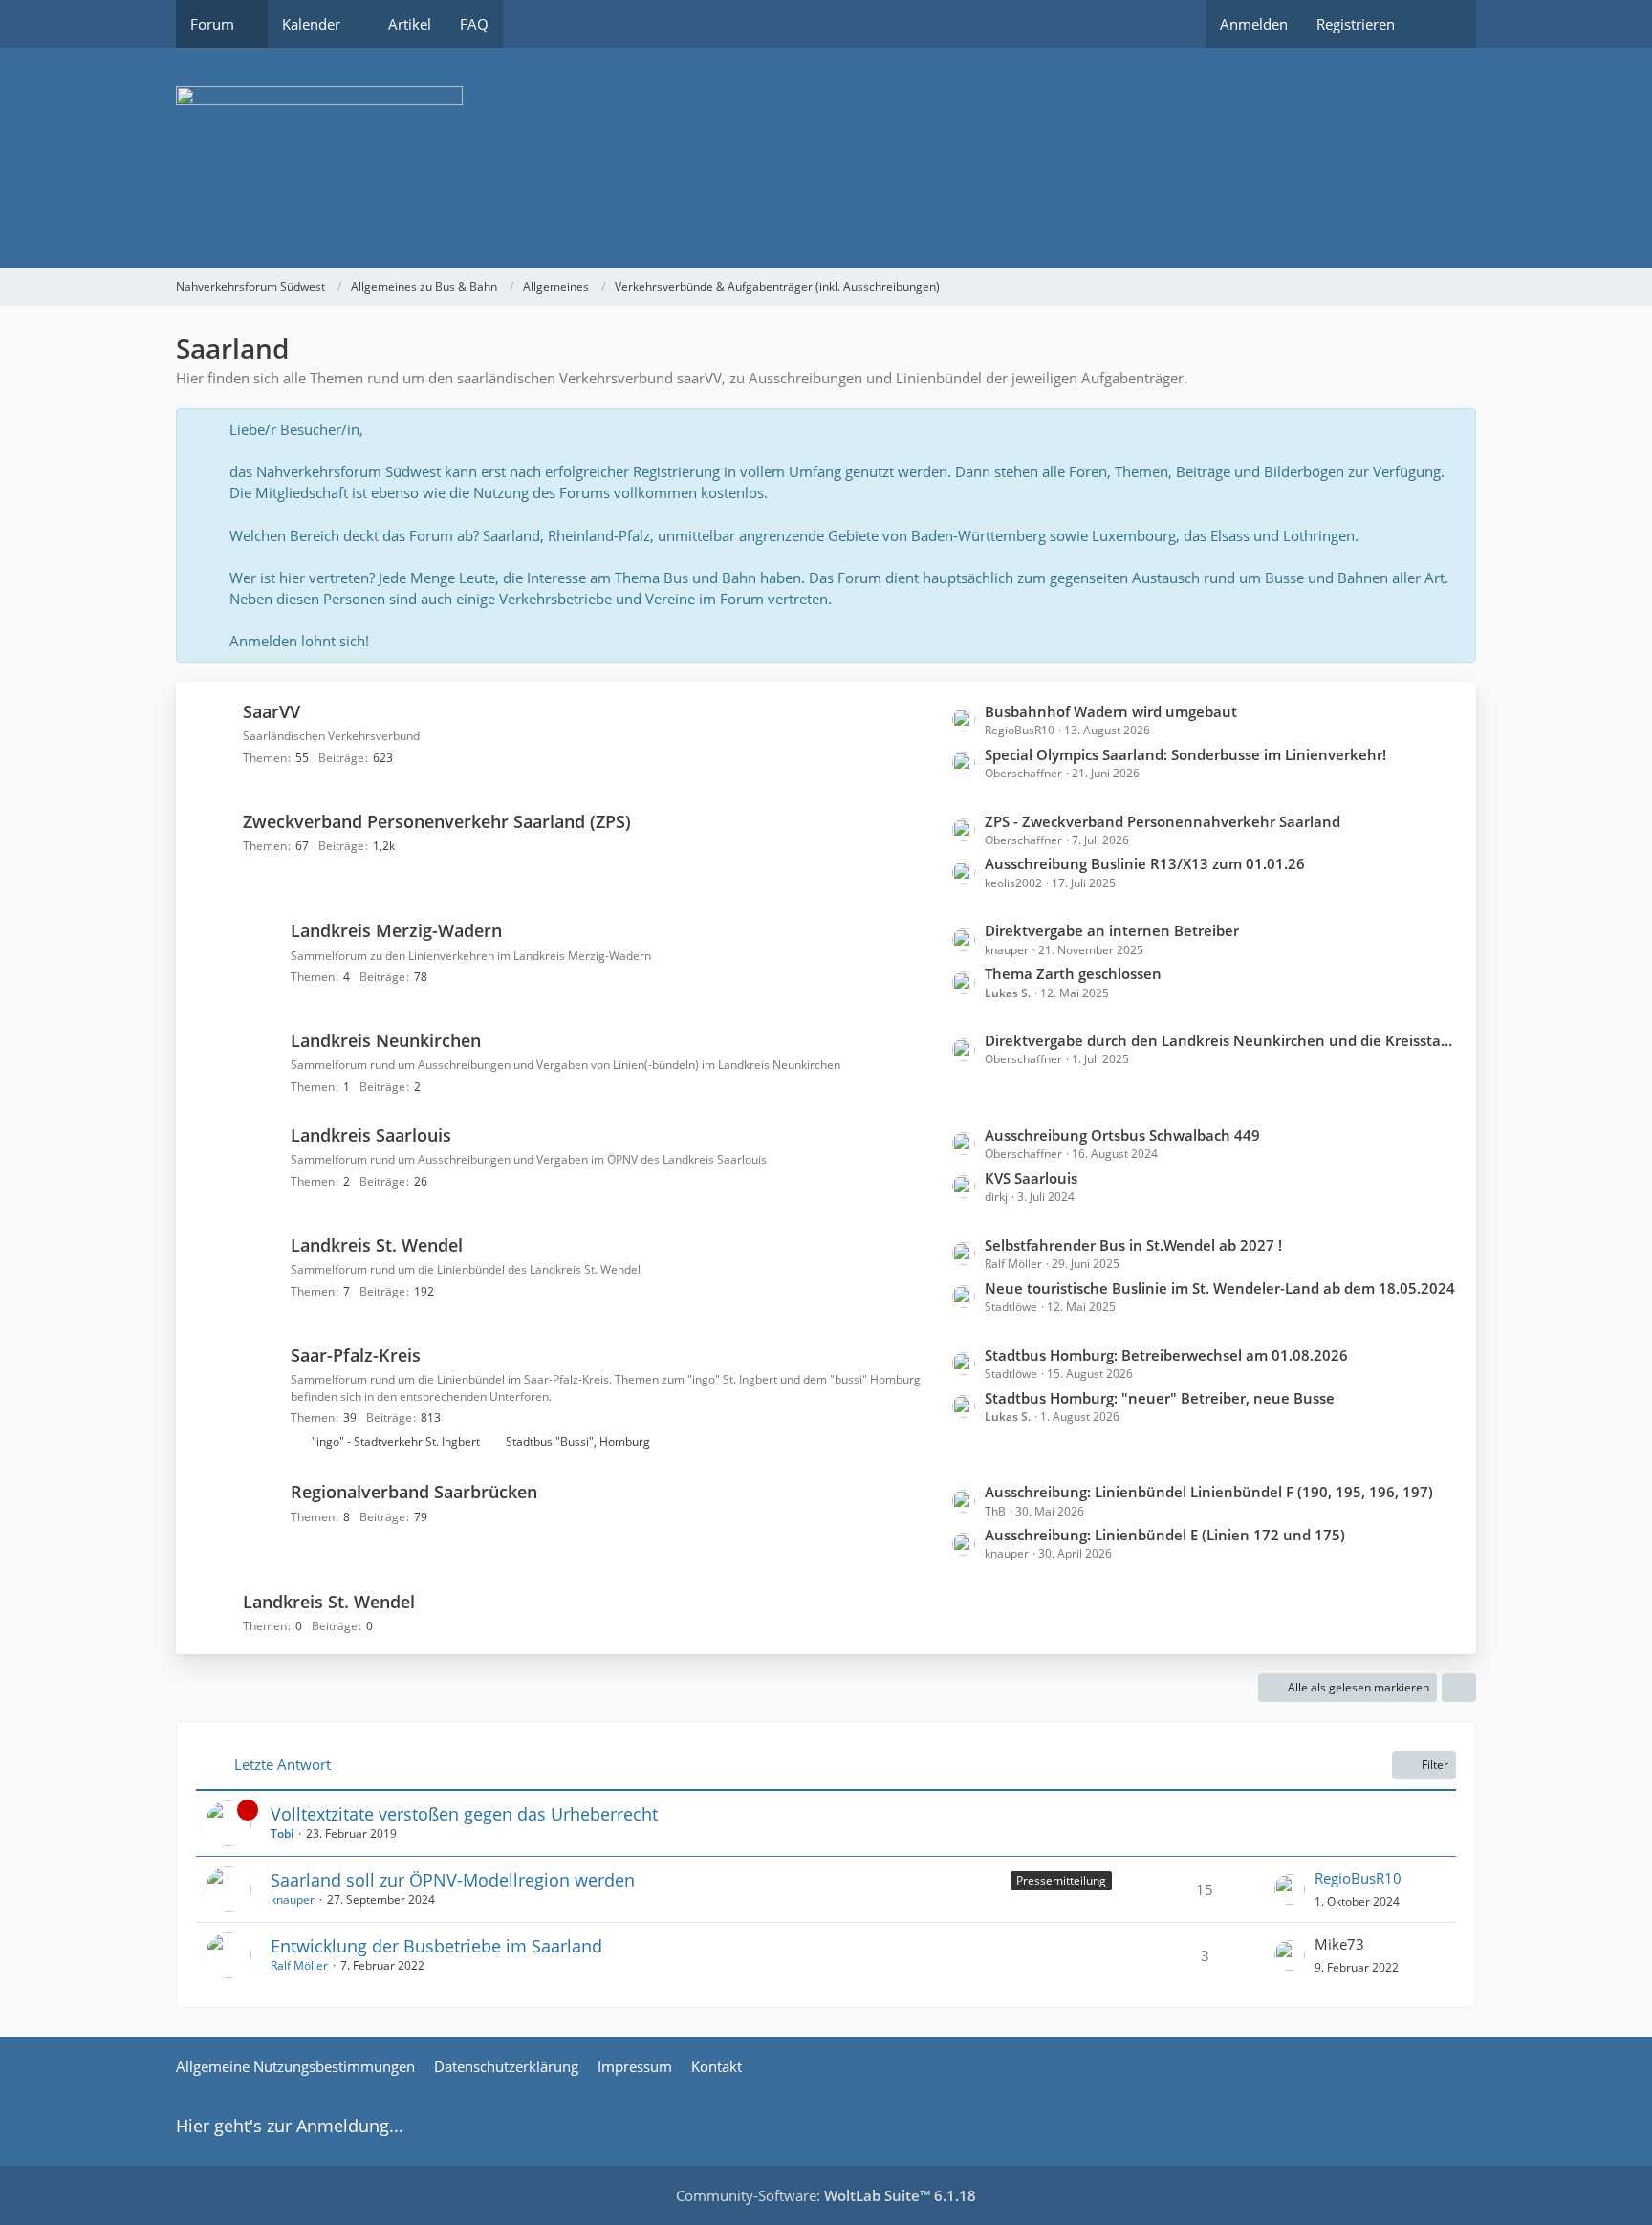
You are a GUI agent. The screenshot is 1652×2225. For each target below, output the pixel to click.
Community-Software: (826, 2195)
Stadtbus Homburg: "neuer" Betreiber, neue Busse (1160, 1398)
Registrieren (1356, 24)
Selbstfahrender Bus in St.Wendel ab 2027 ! (1133, 1245)
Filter (1435, 1765)
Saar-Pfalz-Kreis (356, 1355)
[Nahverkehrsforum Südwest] (826, 158)
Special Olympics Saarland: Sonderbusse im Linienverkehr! (1185, 754)
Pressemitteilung (1061, 1880)
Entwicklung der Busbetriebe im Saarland (436, 1946)
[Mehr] (1459, 1688)
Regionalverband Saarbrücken (414, 1492)
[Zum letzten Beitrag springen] (1290, 1889)
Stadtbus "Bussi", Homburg (578, 1441)
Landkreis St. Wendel (377, 1245)
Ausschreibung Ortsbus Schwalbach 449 (1122, 1135)
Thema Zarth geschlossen (1073, 973)
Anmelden (1254, 24)
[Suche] (1443, 24)
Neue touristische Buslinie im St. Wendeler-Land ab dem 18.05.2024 (1220, 1288)
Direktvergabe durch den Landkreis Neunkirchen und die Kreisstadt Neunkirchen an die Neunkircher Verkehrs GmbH (1221, 1040)
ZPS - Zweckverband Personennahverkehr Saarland (1163, 821)
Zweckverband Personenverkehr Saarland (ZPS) (437, 821)
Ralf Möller (299, 1965)
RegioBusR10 (1358, 1878)
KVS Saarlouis (1031, 1178)
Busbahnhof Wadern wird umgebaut (1111, 711)
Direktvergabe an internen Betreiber (1112, 930)
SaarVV (272, 711)
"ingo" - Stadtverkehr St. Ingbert (396, 1441)
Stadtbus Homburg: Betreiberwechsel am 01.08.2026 (1166, 1355)
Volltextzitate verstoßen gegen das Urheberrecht (464, 1814)
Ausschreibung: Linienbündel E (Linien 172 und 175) (1165, 1535)
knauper (293, 1899)
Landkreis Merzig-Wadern (396, 930)
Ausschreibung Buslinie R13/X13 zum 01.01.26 (1145, 863)
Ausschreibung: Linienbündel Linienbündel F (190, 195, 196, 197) (1209, 1492)
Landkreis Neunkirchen (386, 1040)
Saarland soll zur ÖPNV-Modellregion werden (453, 1880)
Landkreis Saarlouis (371, 1135)
